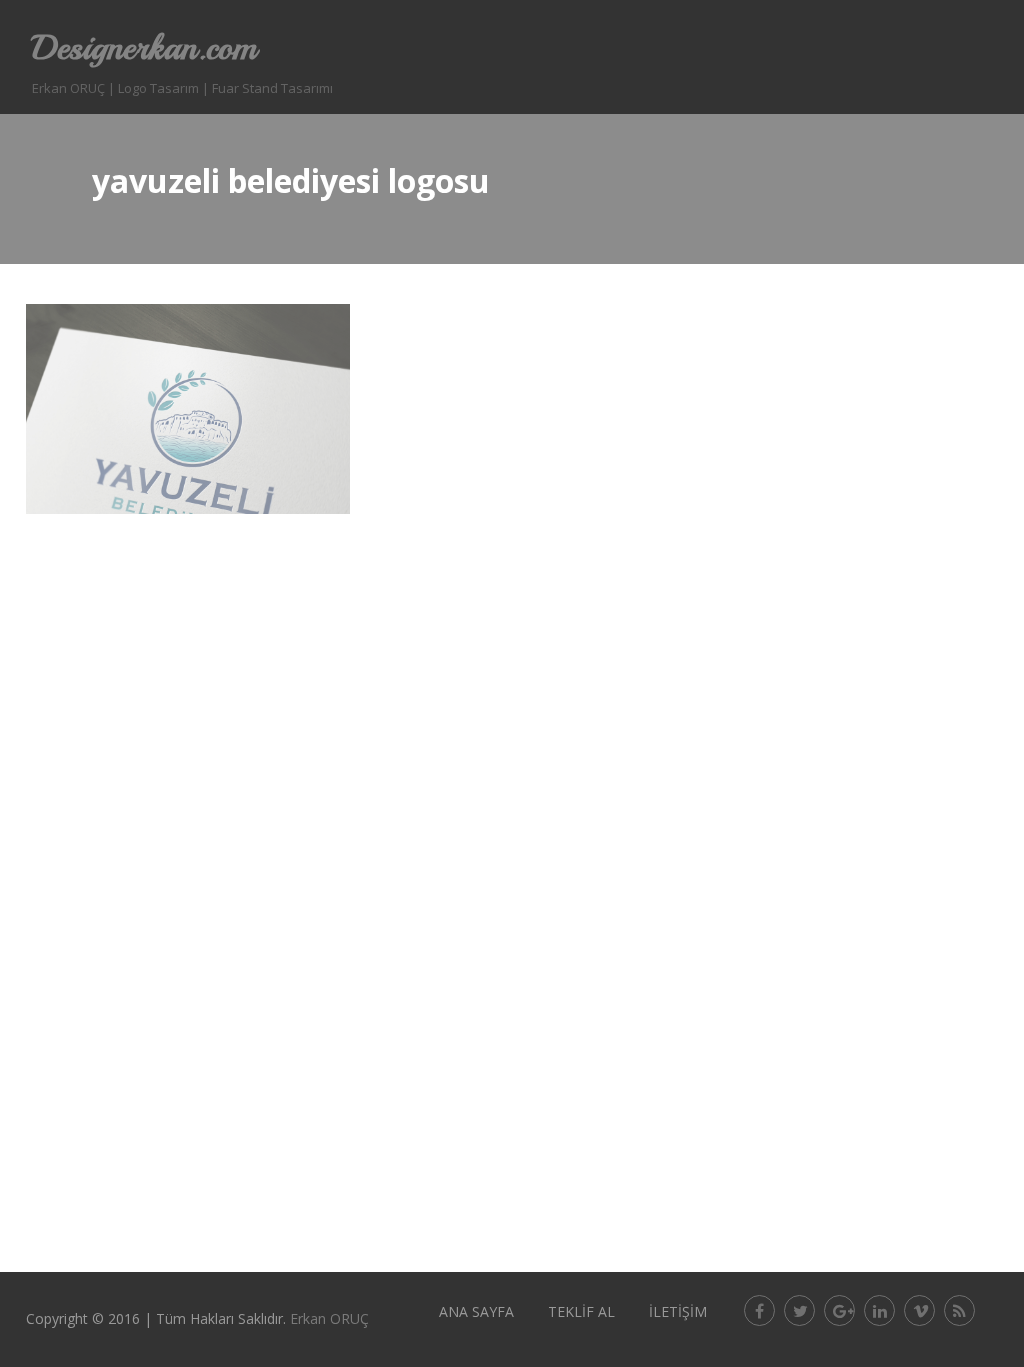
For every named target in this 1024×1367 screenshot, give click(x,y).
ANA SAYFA (476, 1311)
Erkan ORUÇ (329, 1318)
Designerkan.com (144, 48)
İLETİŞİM (678, 1311)
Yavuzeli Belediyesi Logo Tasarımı (188, 367)
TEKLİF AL (581, 1311)
